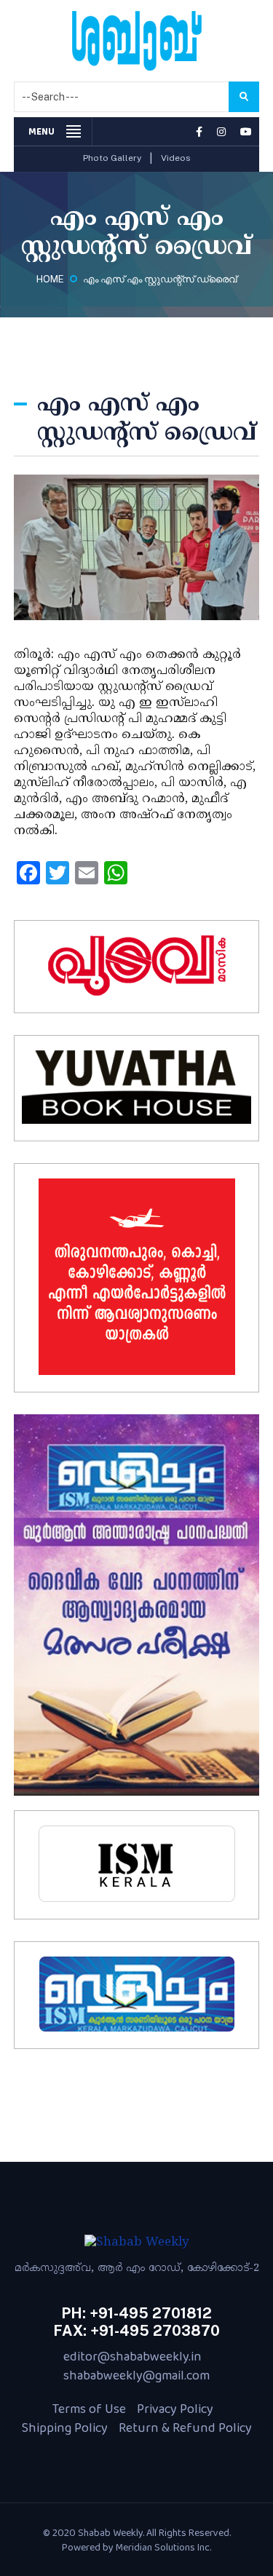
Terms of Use (89, 2409)
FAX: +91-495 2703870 (136, 2331)
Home (50, 279)
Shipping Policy (65, 2428)
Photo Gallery (112, 158)
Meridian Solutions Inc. (163, 2547)
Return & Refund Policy (185, 2428)
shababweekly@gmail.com (136, 2375)
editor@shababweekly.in (132, 2356)
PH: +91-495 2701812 (136, 2313)
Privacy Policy (175, 2409)
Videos (176, 158)
